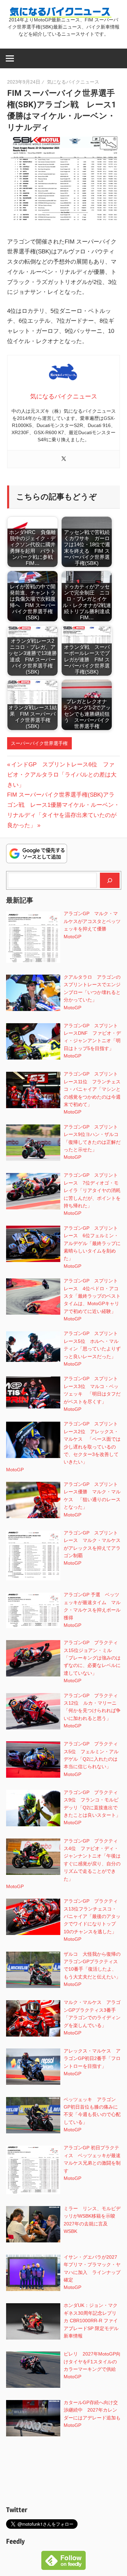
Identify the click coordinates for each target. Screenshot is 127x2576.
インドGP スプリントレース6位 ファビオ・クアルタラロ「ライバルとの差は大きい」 (62, 775)
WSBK (70, 2231)
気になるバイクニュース (73, 82)
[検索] (110, 880)
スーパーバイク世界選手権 (39, 743)
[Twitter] (64, 459)
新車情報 (73, 2336)
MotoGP (72, 937)
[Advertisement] (64, 2472)
